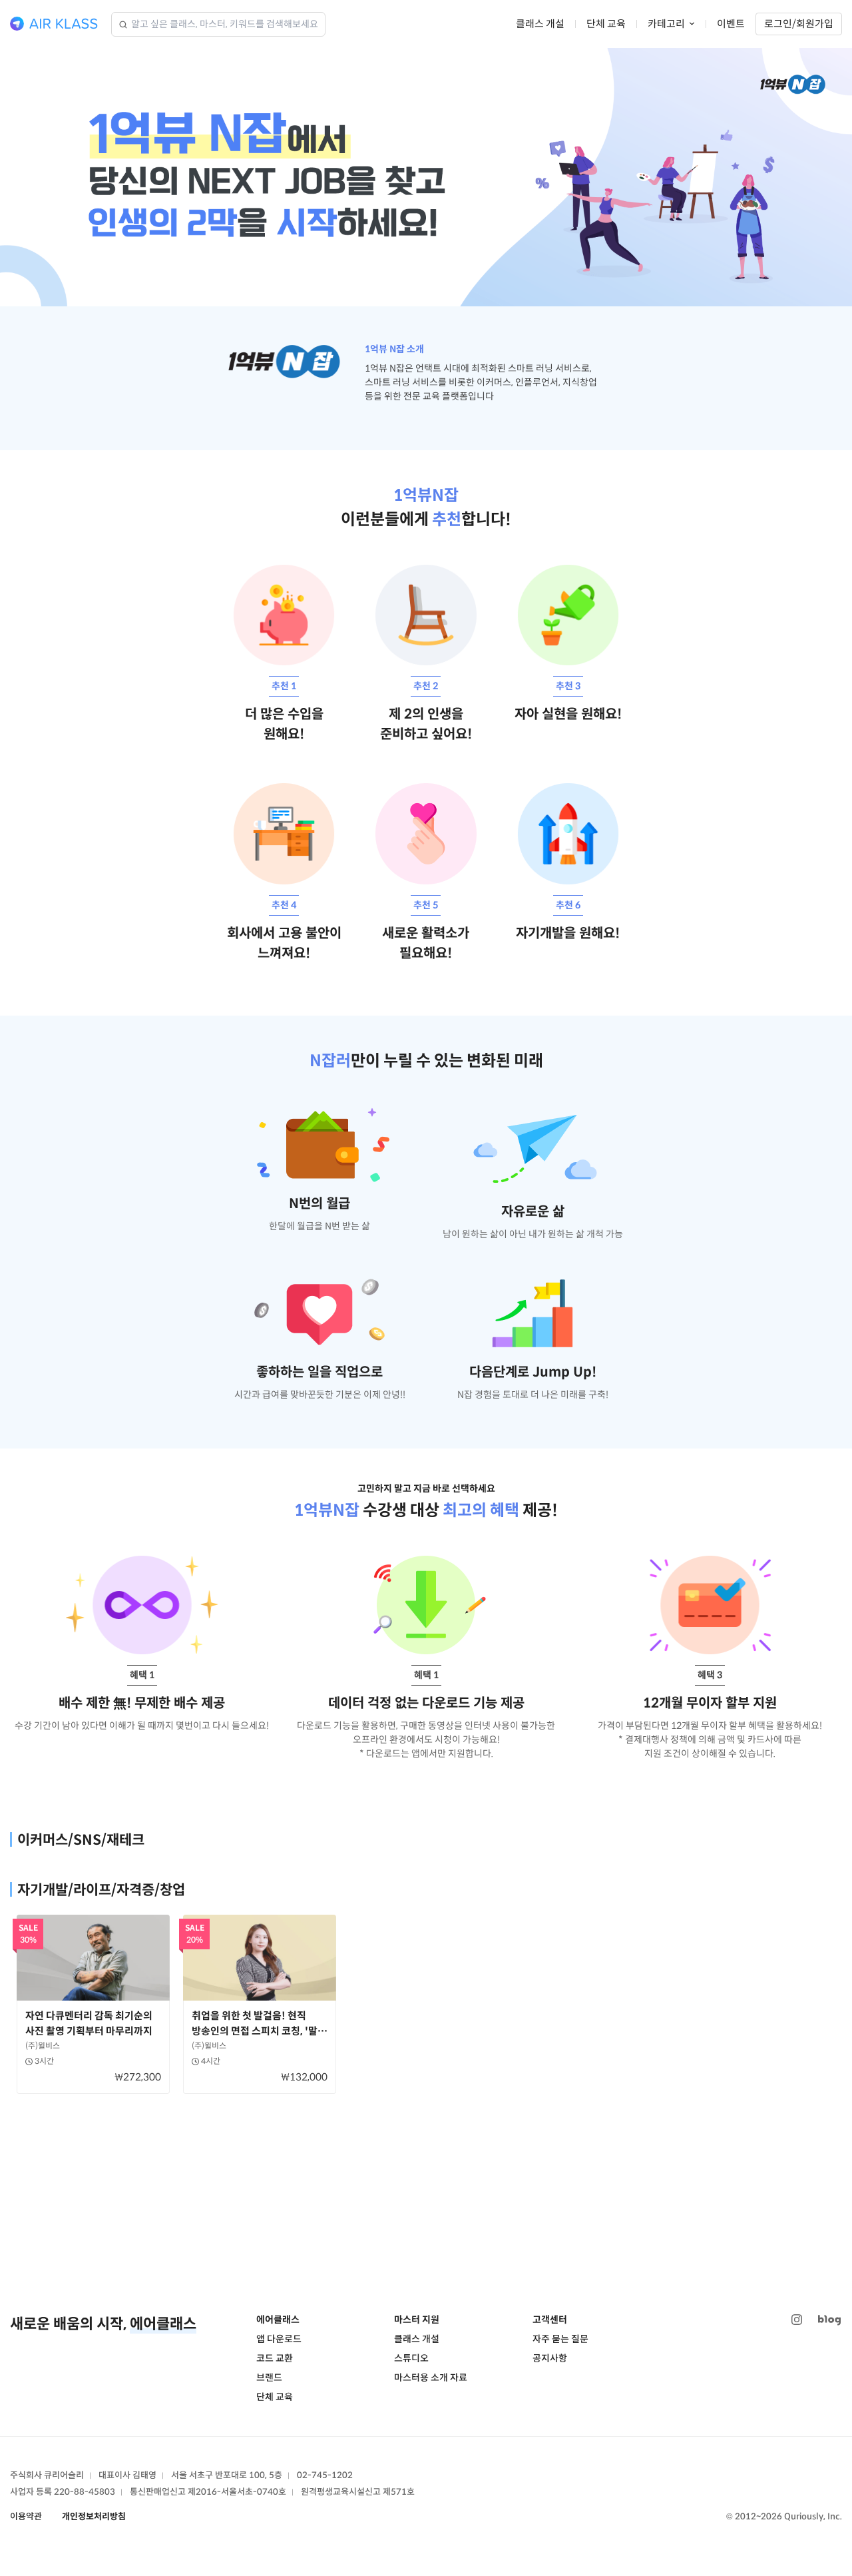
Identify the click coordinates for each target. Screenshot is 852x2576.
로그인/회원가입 (799, 24)
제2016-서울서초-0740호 (237, 2492)
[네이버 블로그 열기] (829, 2320)
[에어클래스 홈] (54, 24)
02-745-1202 (325, 2475)
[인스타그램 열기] (797, 2320)
